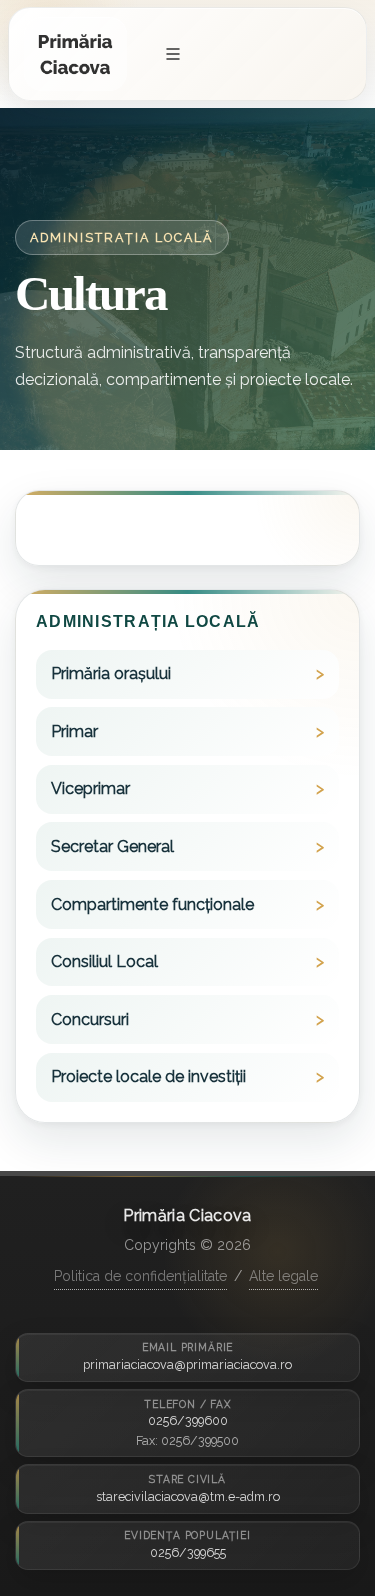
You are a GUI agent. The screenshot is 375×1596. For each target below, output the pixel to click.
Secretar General (112, 846)
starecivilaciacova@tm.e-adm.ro (188, 1496)
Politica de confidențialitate (140, 1276)
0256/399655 (188, 1552)
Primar (74, 731)
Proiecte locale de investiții (148, 1076)
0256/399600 (188, 1420)
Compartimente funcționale (152, 904)
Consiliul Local (104, 961)
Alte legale (283, 1276)
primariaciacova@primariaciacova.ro (187, 1364)
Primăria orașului (111, 673)
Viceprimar (90, 788)
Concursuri (90, 1019)
